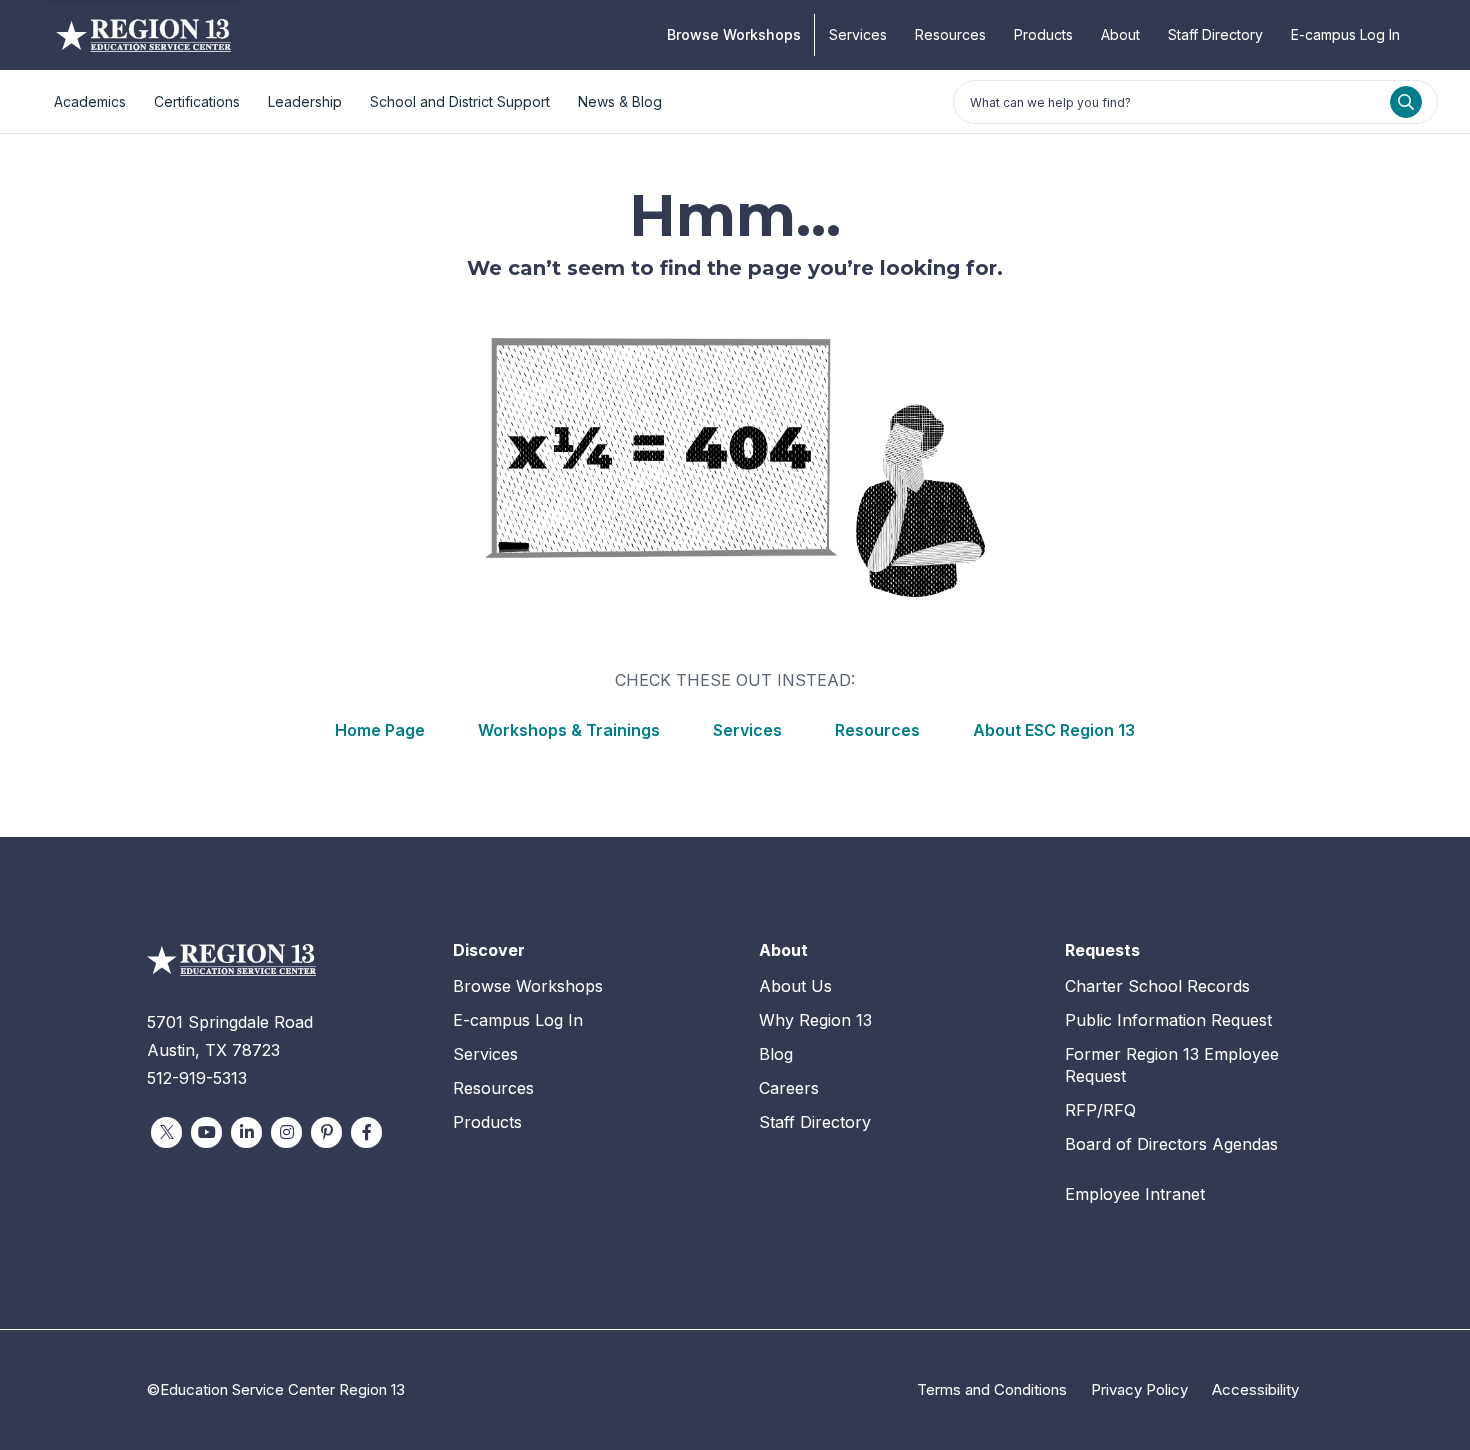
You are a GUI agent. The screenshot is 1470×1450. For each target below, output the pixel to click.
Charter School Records (1157, 986)
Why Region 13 (815, 1020)
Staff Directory (1215, 34)
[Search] (1406, 102)
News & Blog (620, 101)
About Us (795, 986)
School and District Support (460, 101)
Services (858, 34)
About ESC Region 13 (1054, 730)
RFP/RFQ (1100, 1110)
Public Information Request (1168, 1020)
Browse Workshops (734, 34)
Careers (789, 1088)
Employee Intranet (1135, 1194)
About (1120, 34)
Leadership (305, 101)
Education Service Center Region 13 (143, 35)
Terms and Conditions (992, 1389)
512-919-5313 (197, 1078)
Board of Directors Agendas (1171, 1144)
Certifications (197, 101)
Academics (90, 101)
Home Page (380, 730)
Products (1043, 34)
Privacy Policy (1139, 1389)
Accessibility (1255, 1389)
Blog (776, 1054)
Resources (950, 34)
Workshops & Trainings (569, 730)
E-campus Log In (1345, 34)
